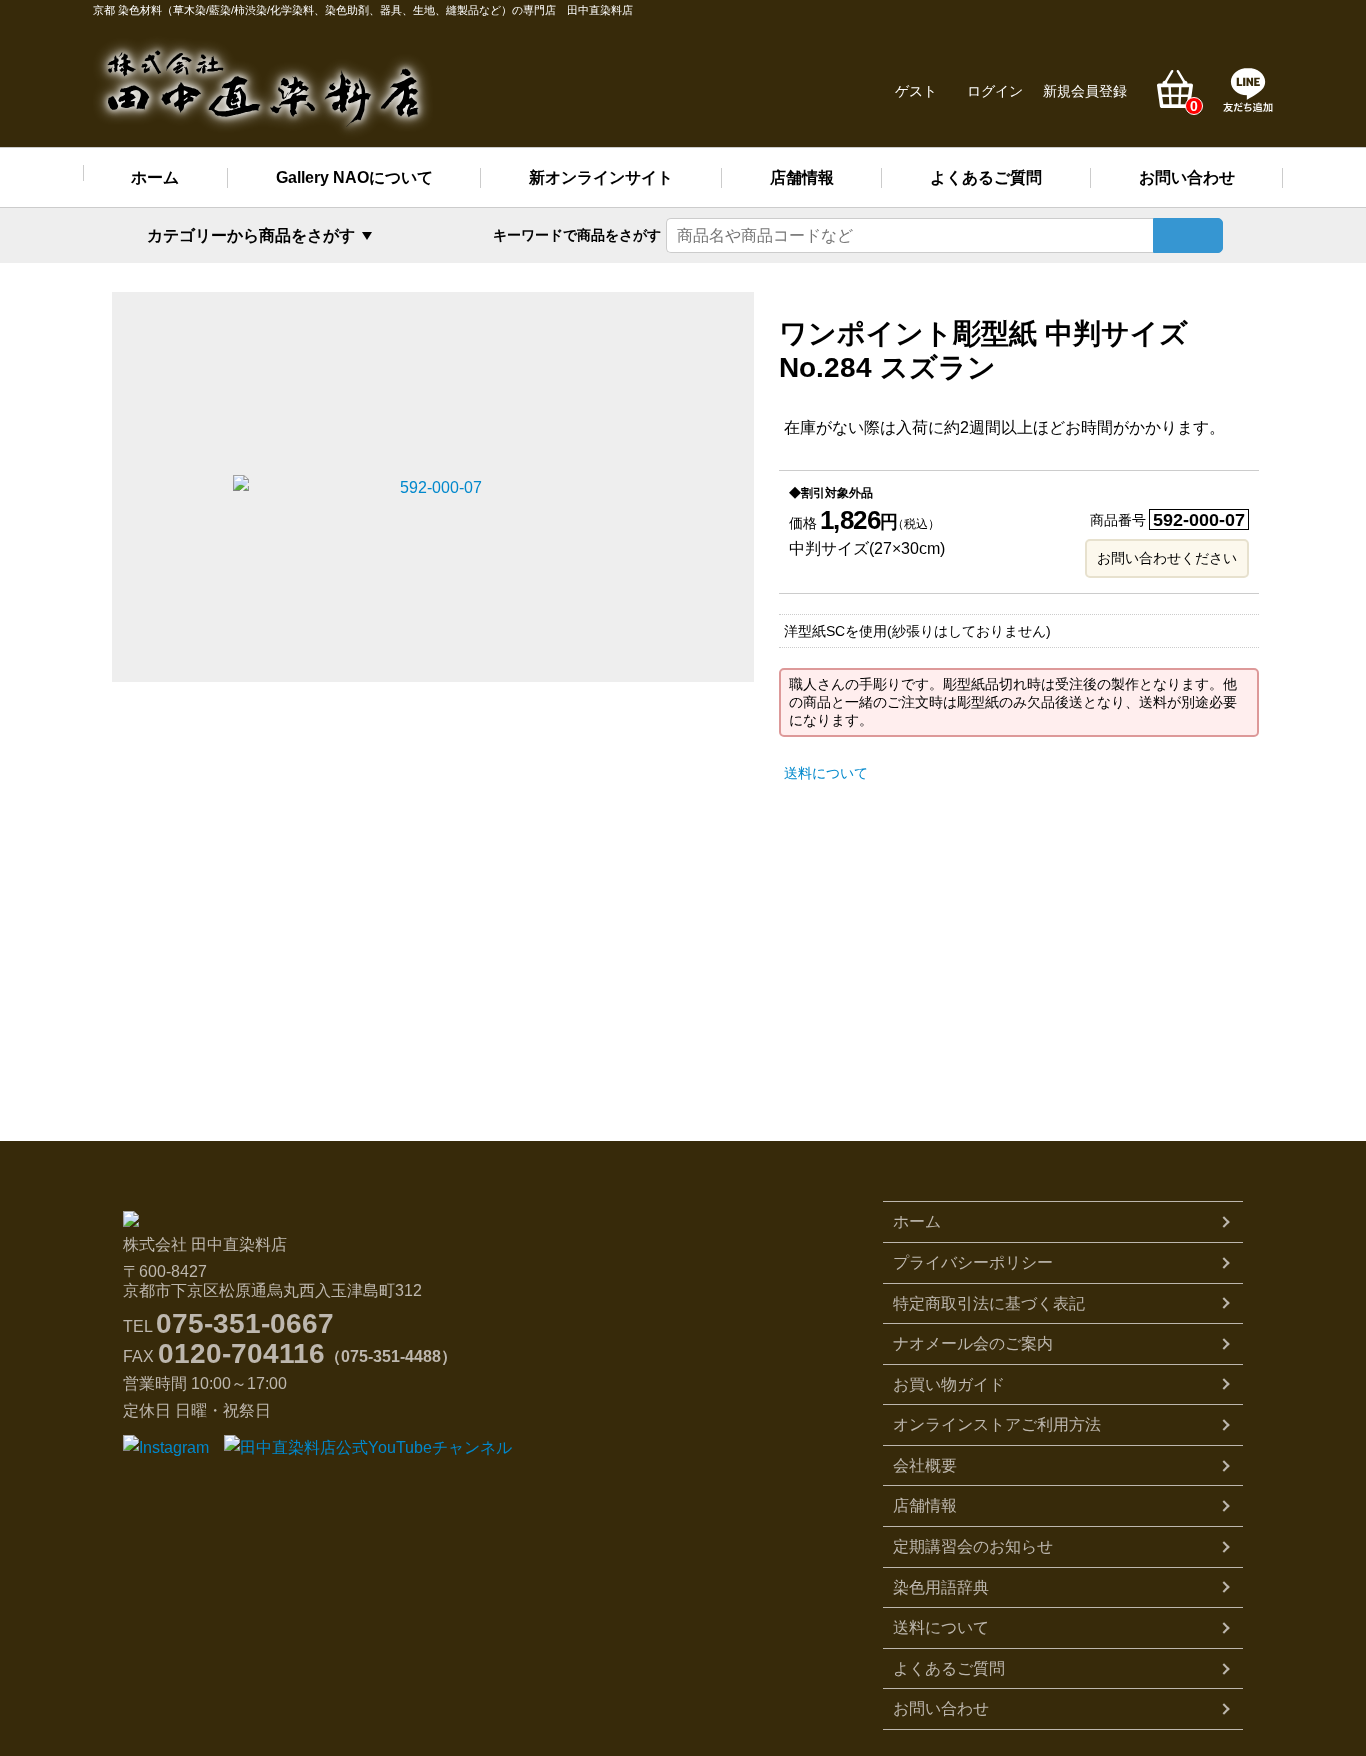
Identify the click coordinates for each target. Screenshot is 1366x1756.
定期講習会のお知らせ (973, 1546)
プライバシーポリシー (973, 1262)
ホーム (155, 177)
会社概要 (925, 1465)
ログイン (995, 91)
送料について (826, 773)
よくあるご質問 (986, 177)
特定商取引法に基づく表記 (989, 1303)
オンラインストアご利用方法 (997, 1424)
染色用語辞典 (941, 1587)
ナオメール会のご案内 (973, 1343)
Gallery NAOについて (354, 177)
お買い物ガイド (949, 1384)
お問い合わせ (1187, 177)
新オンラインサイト (601, 177)
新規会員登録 (1085, 91)
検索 (1188, 235)
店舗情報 (802, 177)
